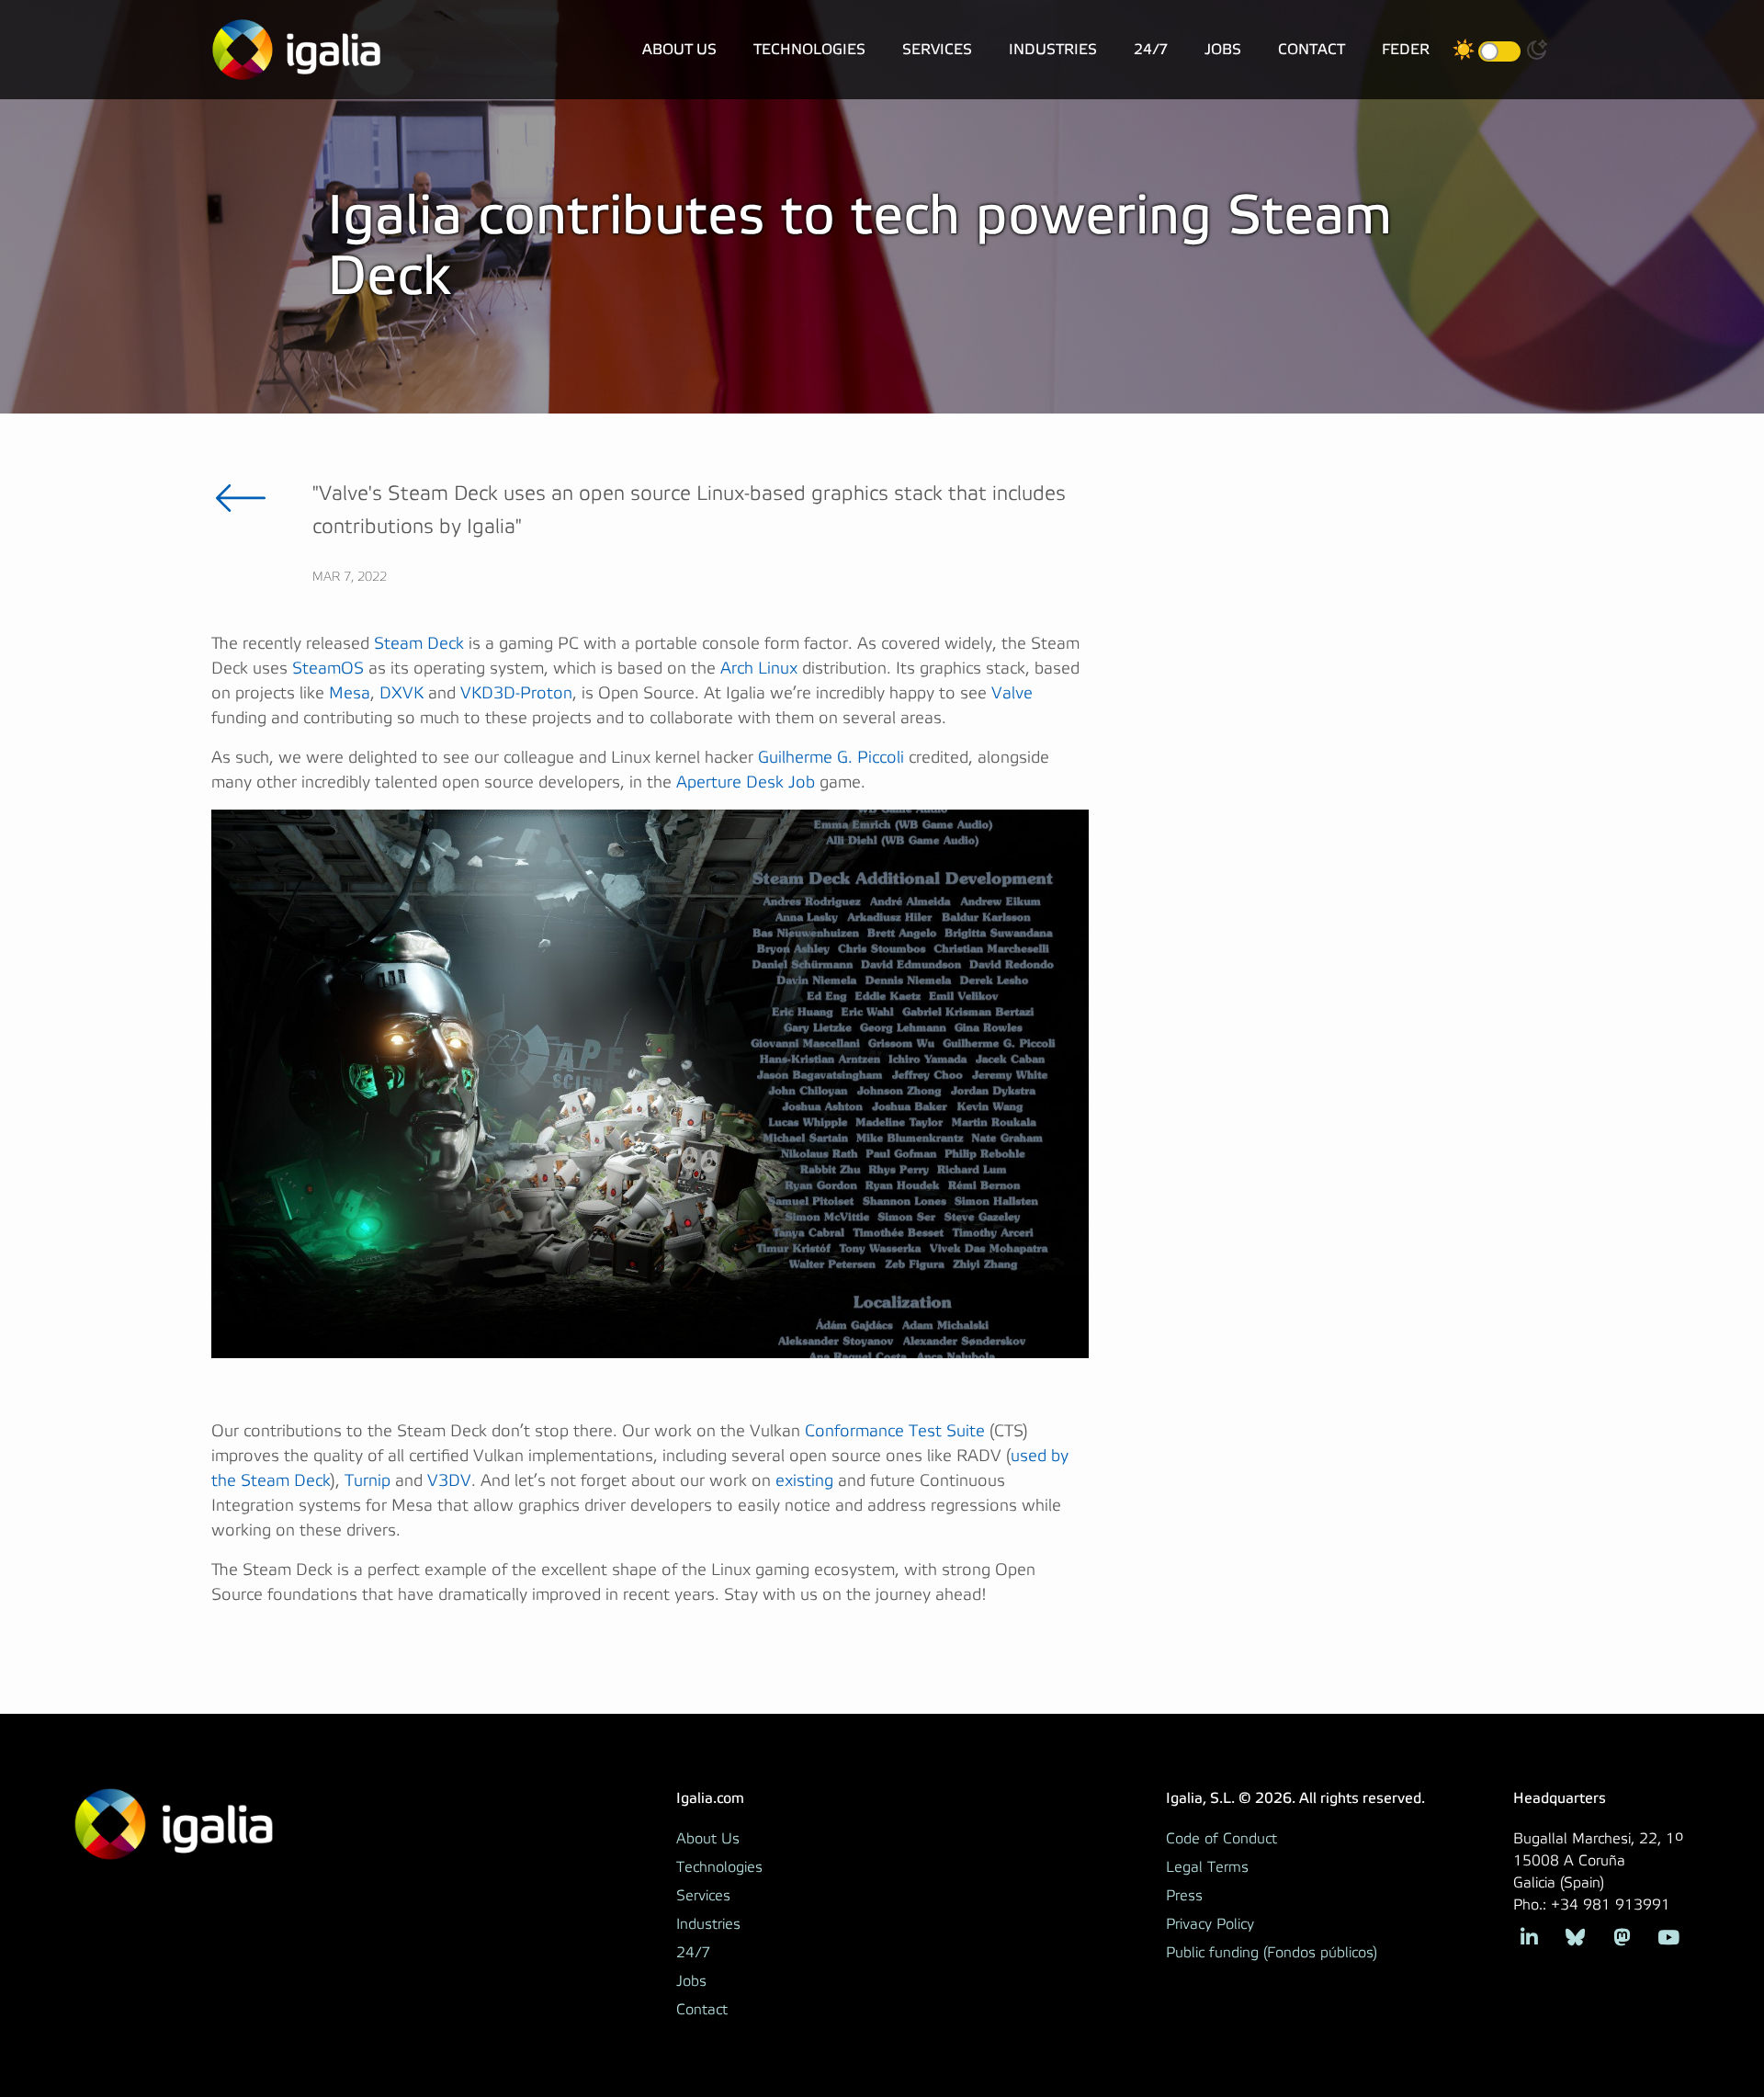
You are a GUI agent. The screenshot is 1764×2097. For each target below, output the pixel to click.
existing (804, 1481)
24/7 (1151, 49)
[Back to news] (241, 498)
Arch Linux (759, 669)
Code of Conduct (1221, 1839)
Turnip (367, 1481)
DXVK (401, 693)
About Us (679, 49)
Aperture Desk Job (746, 782)
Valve (1012, 693)
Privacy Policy (1210, 1924)
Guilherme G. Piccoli (831, 758)
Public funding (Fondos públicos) (1272, 1953)
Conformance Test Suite (895, 1431)
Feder (1406, 49)
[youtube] (1668, 1936)
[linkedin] (1529, 1936)
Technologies (809, 49)
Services (937, 49)
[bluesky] (1575, 1936)
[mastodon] (1622, 1936)
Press (1184, 1896)
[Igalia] (296, 50)
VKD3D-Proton (516, 693)
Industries (1053, 49)
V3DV (449, 1481)
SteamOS (328, 669)
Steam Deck (419, 644)
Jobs (1223, 49)
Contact (1312, 49)
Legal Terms (1207, 1867)
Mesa (350, 693)
